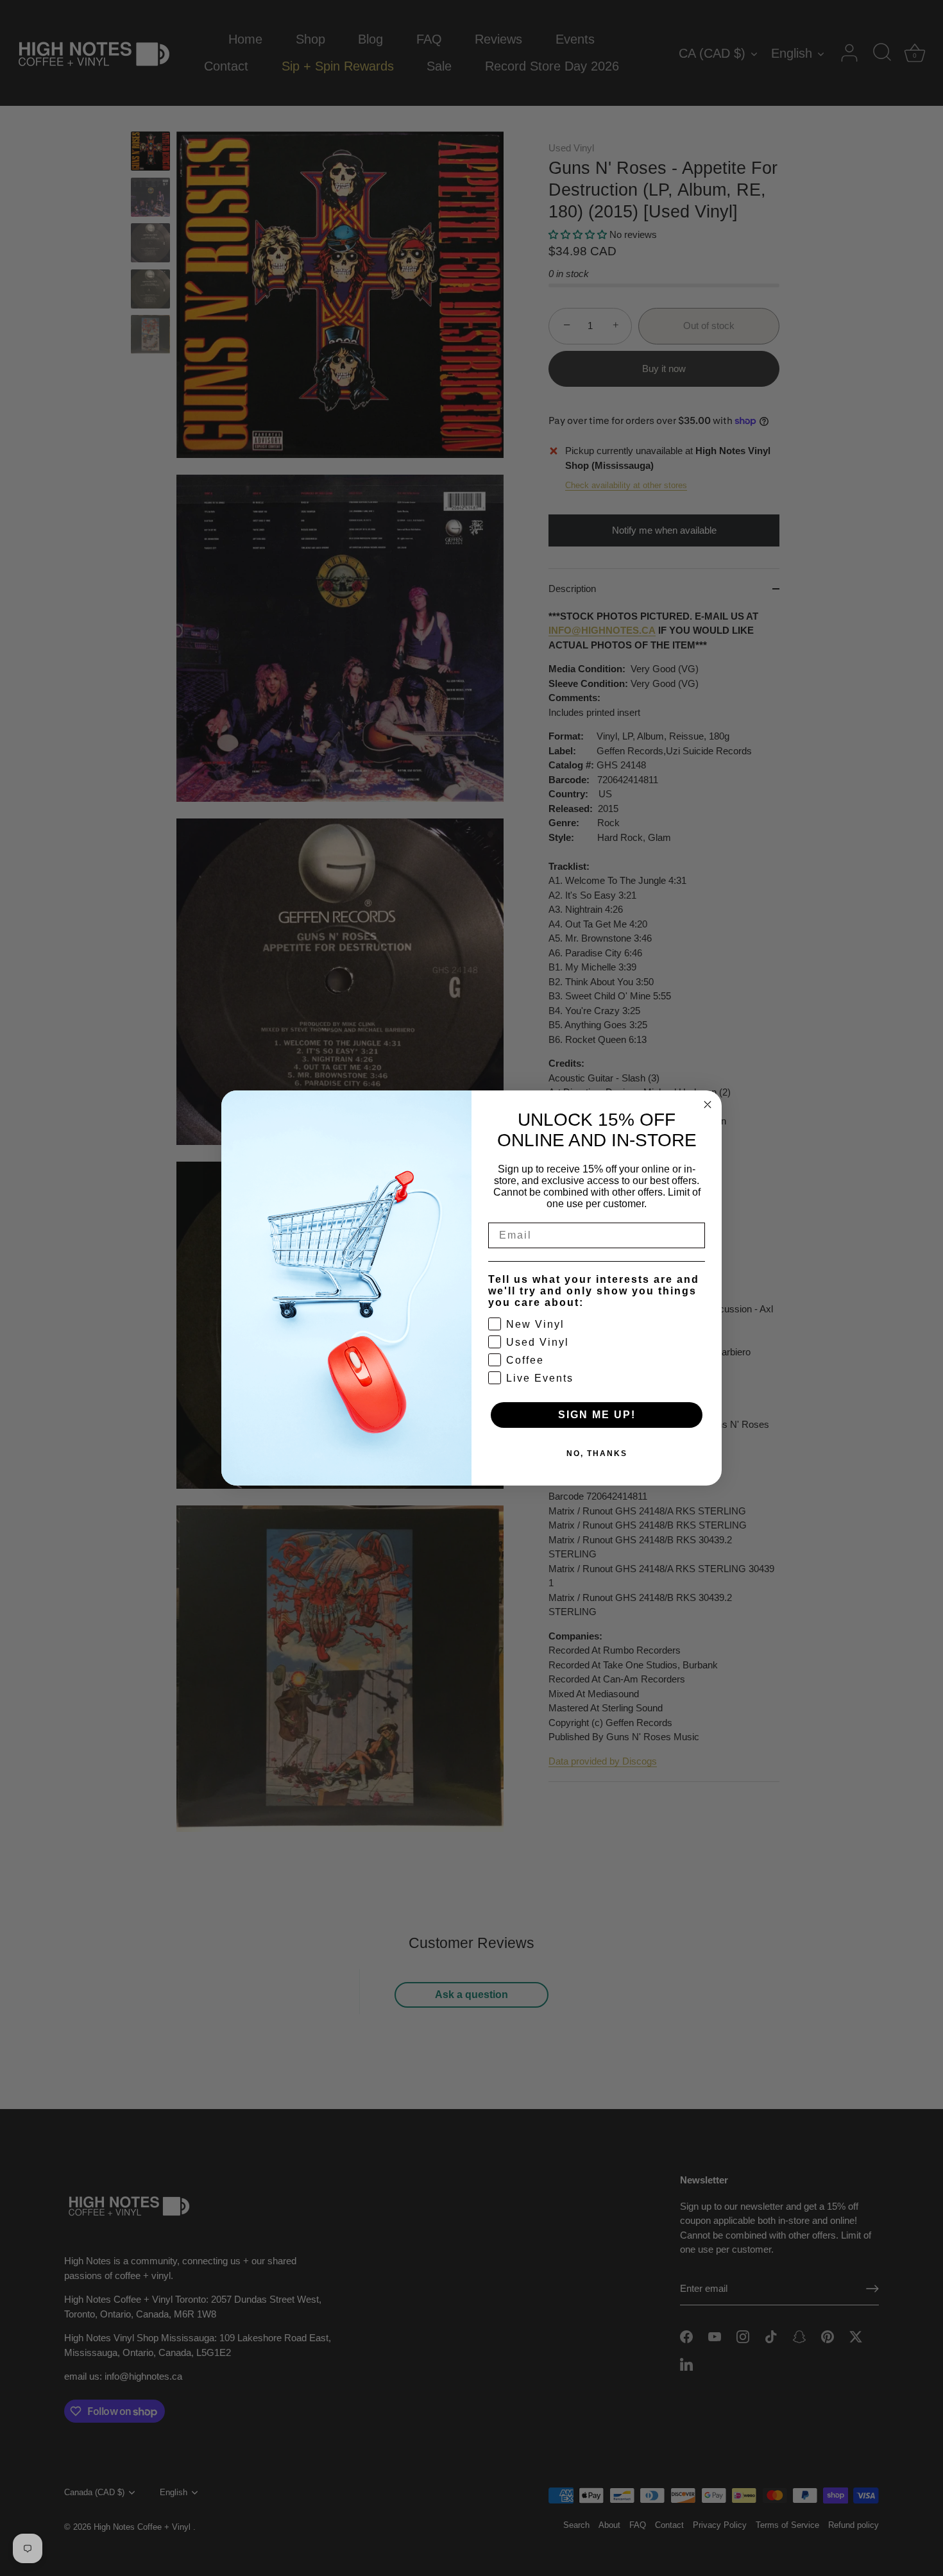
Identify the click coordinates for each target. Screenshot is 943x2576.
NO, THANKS (597, 1453)
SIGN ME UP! (597, 1415)
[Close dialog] (708, 1105)
